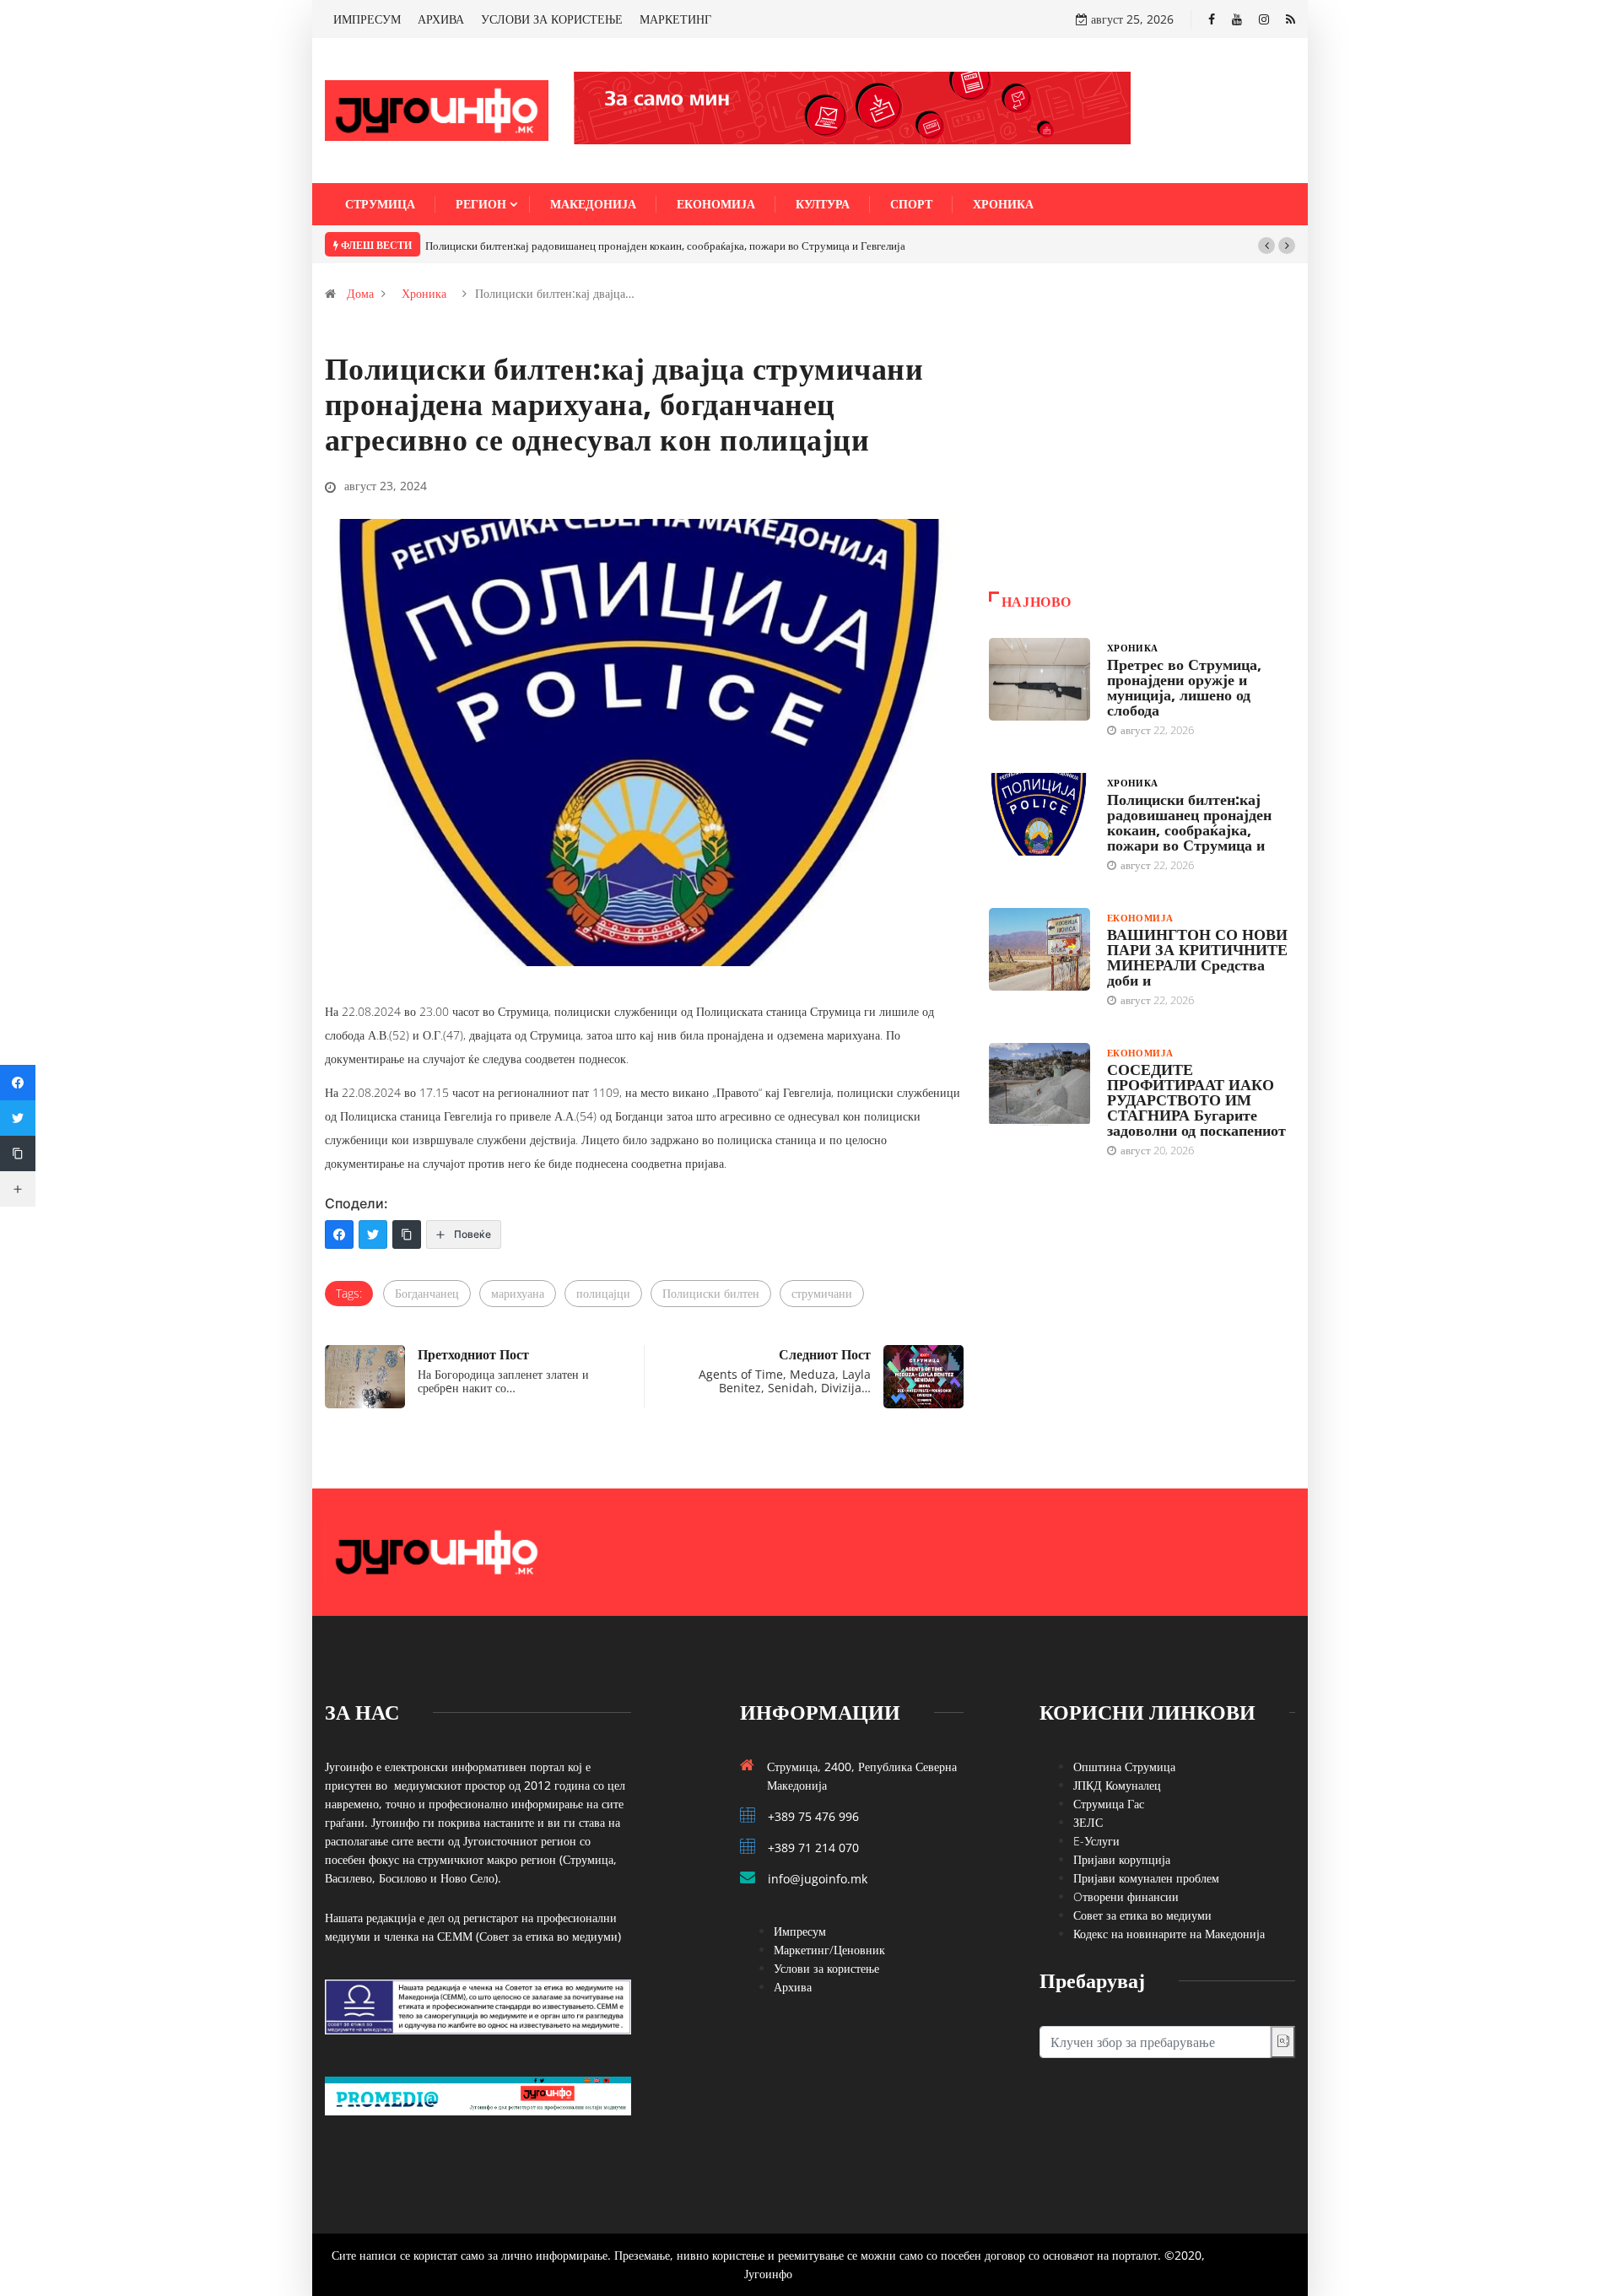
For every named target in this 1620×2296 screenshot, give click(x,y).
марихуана (518, 1293)
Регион (481, 204)
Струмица (380, 204)
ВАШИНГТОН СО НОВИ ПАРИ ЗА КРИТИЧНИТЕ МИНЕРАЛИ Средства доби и (1197, 957)
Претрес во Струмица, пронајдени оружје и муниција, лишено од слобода (1184, 687)
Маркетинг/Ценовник (829, 1950)
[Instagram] (1264, 19)
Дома (360, 293)
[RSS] (1291, 19)
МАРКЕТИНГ (675, 19)
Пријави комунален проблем (1146, 1878)
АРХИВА (441, 19)
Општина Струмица (1124, 1767)
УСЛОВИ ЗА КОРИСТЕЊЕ (552, 19)
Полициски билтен (711, 1293)
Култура (823, 204)
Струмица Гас (1109, 1804)
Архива (793, 1987)
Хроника (1003, 204)
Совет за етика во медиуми (1142, 1915)
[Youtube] (1237, 19)
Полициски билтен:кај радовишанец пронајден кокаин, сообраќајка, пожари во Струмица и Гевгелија (665, 246)
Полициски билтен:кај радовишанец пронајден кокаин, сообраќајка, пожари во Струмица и (1189, 822)
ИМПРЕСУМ (367, 19)
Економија (716, 204)
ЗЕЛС (1088, 1822)
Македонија (593, 204)
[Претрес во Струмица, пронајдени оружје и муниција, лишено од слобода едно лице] (1039, 679)
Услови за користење (826, 1968)
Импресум (800, 1931)
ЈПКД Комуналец (1117, 1785)
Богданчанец (427, 1293)
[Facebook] (1212, 19)
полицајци (603, 1293)
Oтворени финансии (1126, 1896)
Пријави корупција (1122, 1859)
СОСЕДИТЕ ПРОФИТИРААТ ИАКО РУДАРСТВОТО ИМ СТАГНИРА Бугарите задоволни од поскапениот (1196, 1099)
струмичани (822, 1293)
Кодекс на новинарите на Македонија (1169, 1934)
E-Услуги (1096, 1841)
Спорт (911, 204)
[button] (1266, 246)
